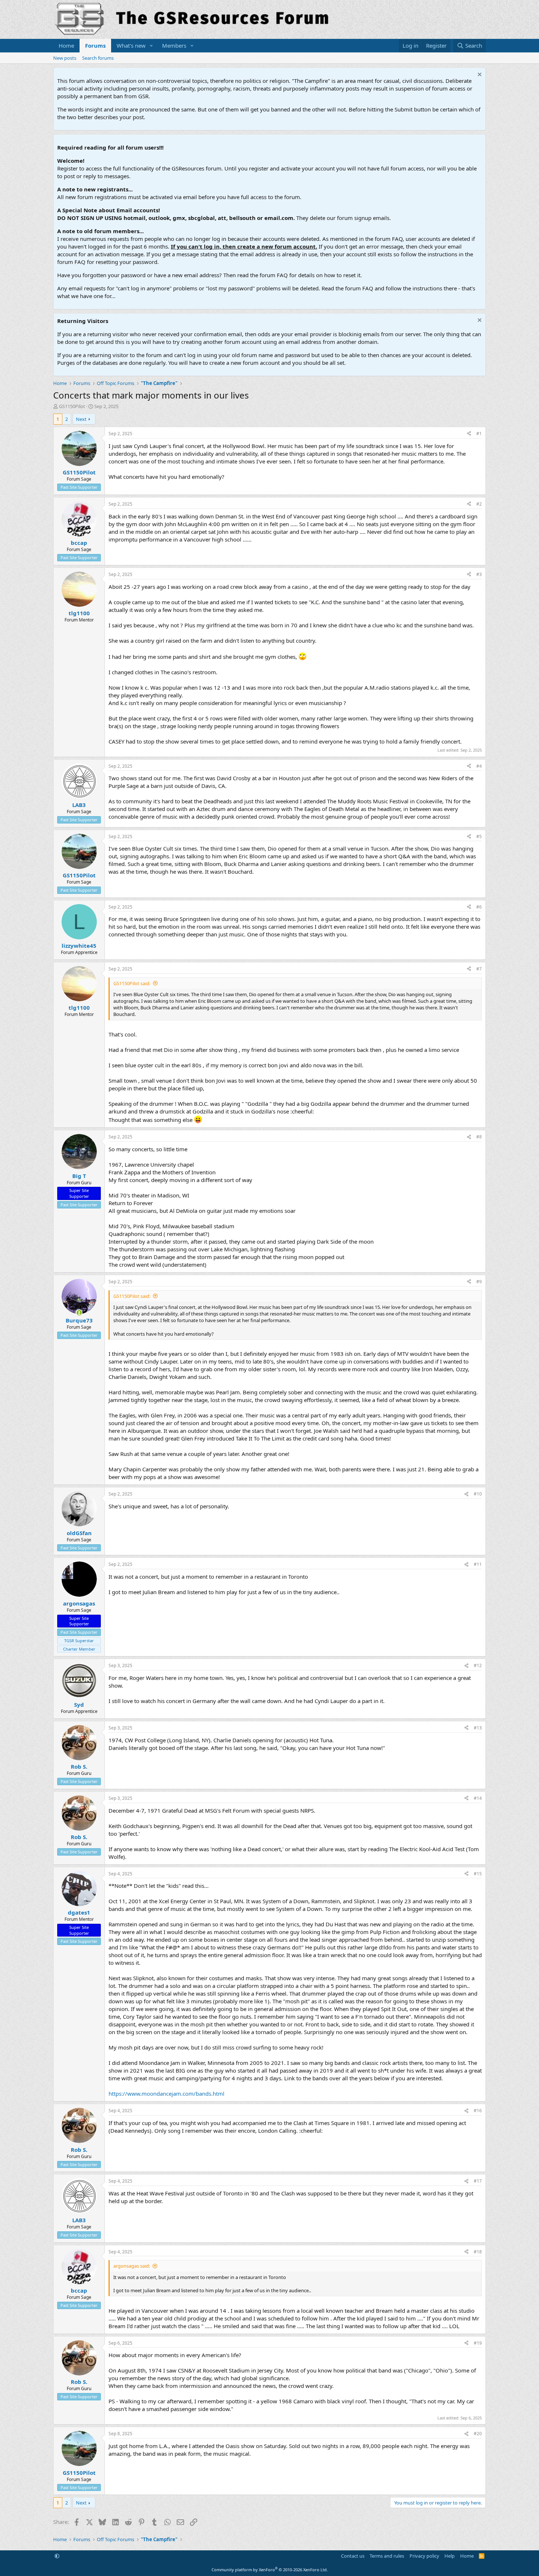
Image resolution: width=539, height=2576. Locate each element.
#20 (478, 2434)
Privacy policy (424, 2556)
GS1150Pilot (72, 406)
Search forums (98, 58)
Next (81, 419)
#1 (479, 434)
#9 (479, 1282)
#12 (478, 1665)
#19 (478, 2343)
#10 (478, 1494)
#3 (479, 574)
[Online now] (79, 1313)
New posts (65, 58)
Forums (95, 45)
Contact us (353, 2556)
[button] (151, 46)
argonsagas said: (132, 2266)
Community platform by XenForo (270, 2570)
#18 (478, 2252)
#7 (479, 969)
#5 (479, 836)
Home (66, 45)
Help (450, 2556)
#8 (479, 1137)
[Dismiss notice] (479, 75)
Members (174, 45)
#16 (478, 2111)
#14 (478, 1798)
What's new (131, 45)
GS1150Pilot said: (132, 983)
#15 (478, 1874)
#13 (478, 1728)
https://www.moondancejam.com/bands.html (166, 2094)
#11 (478, 1564)
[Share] (469, 434)
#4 (479, 766)
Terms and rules (387, 2556)
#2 (479, 504)
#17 (478, 2181)
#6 (479, 907)
